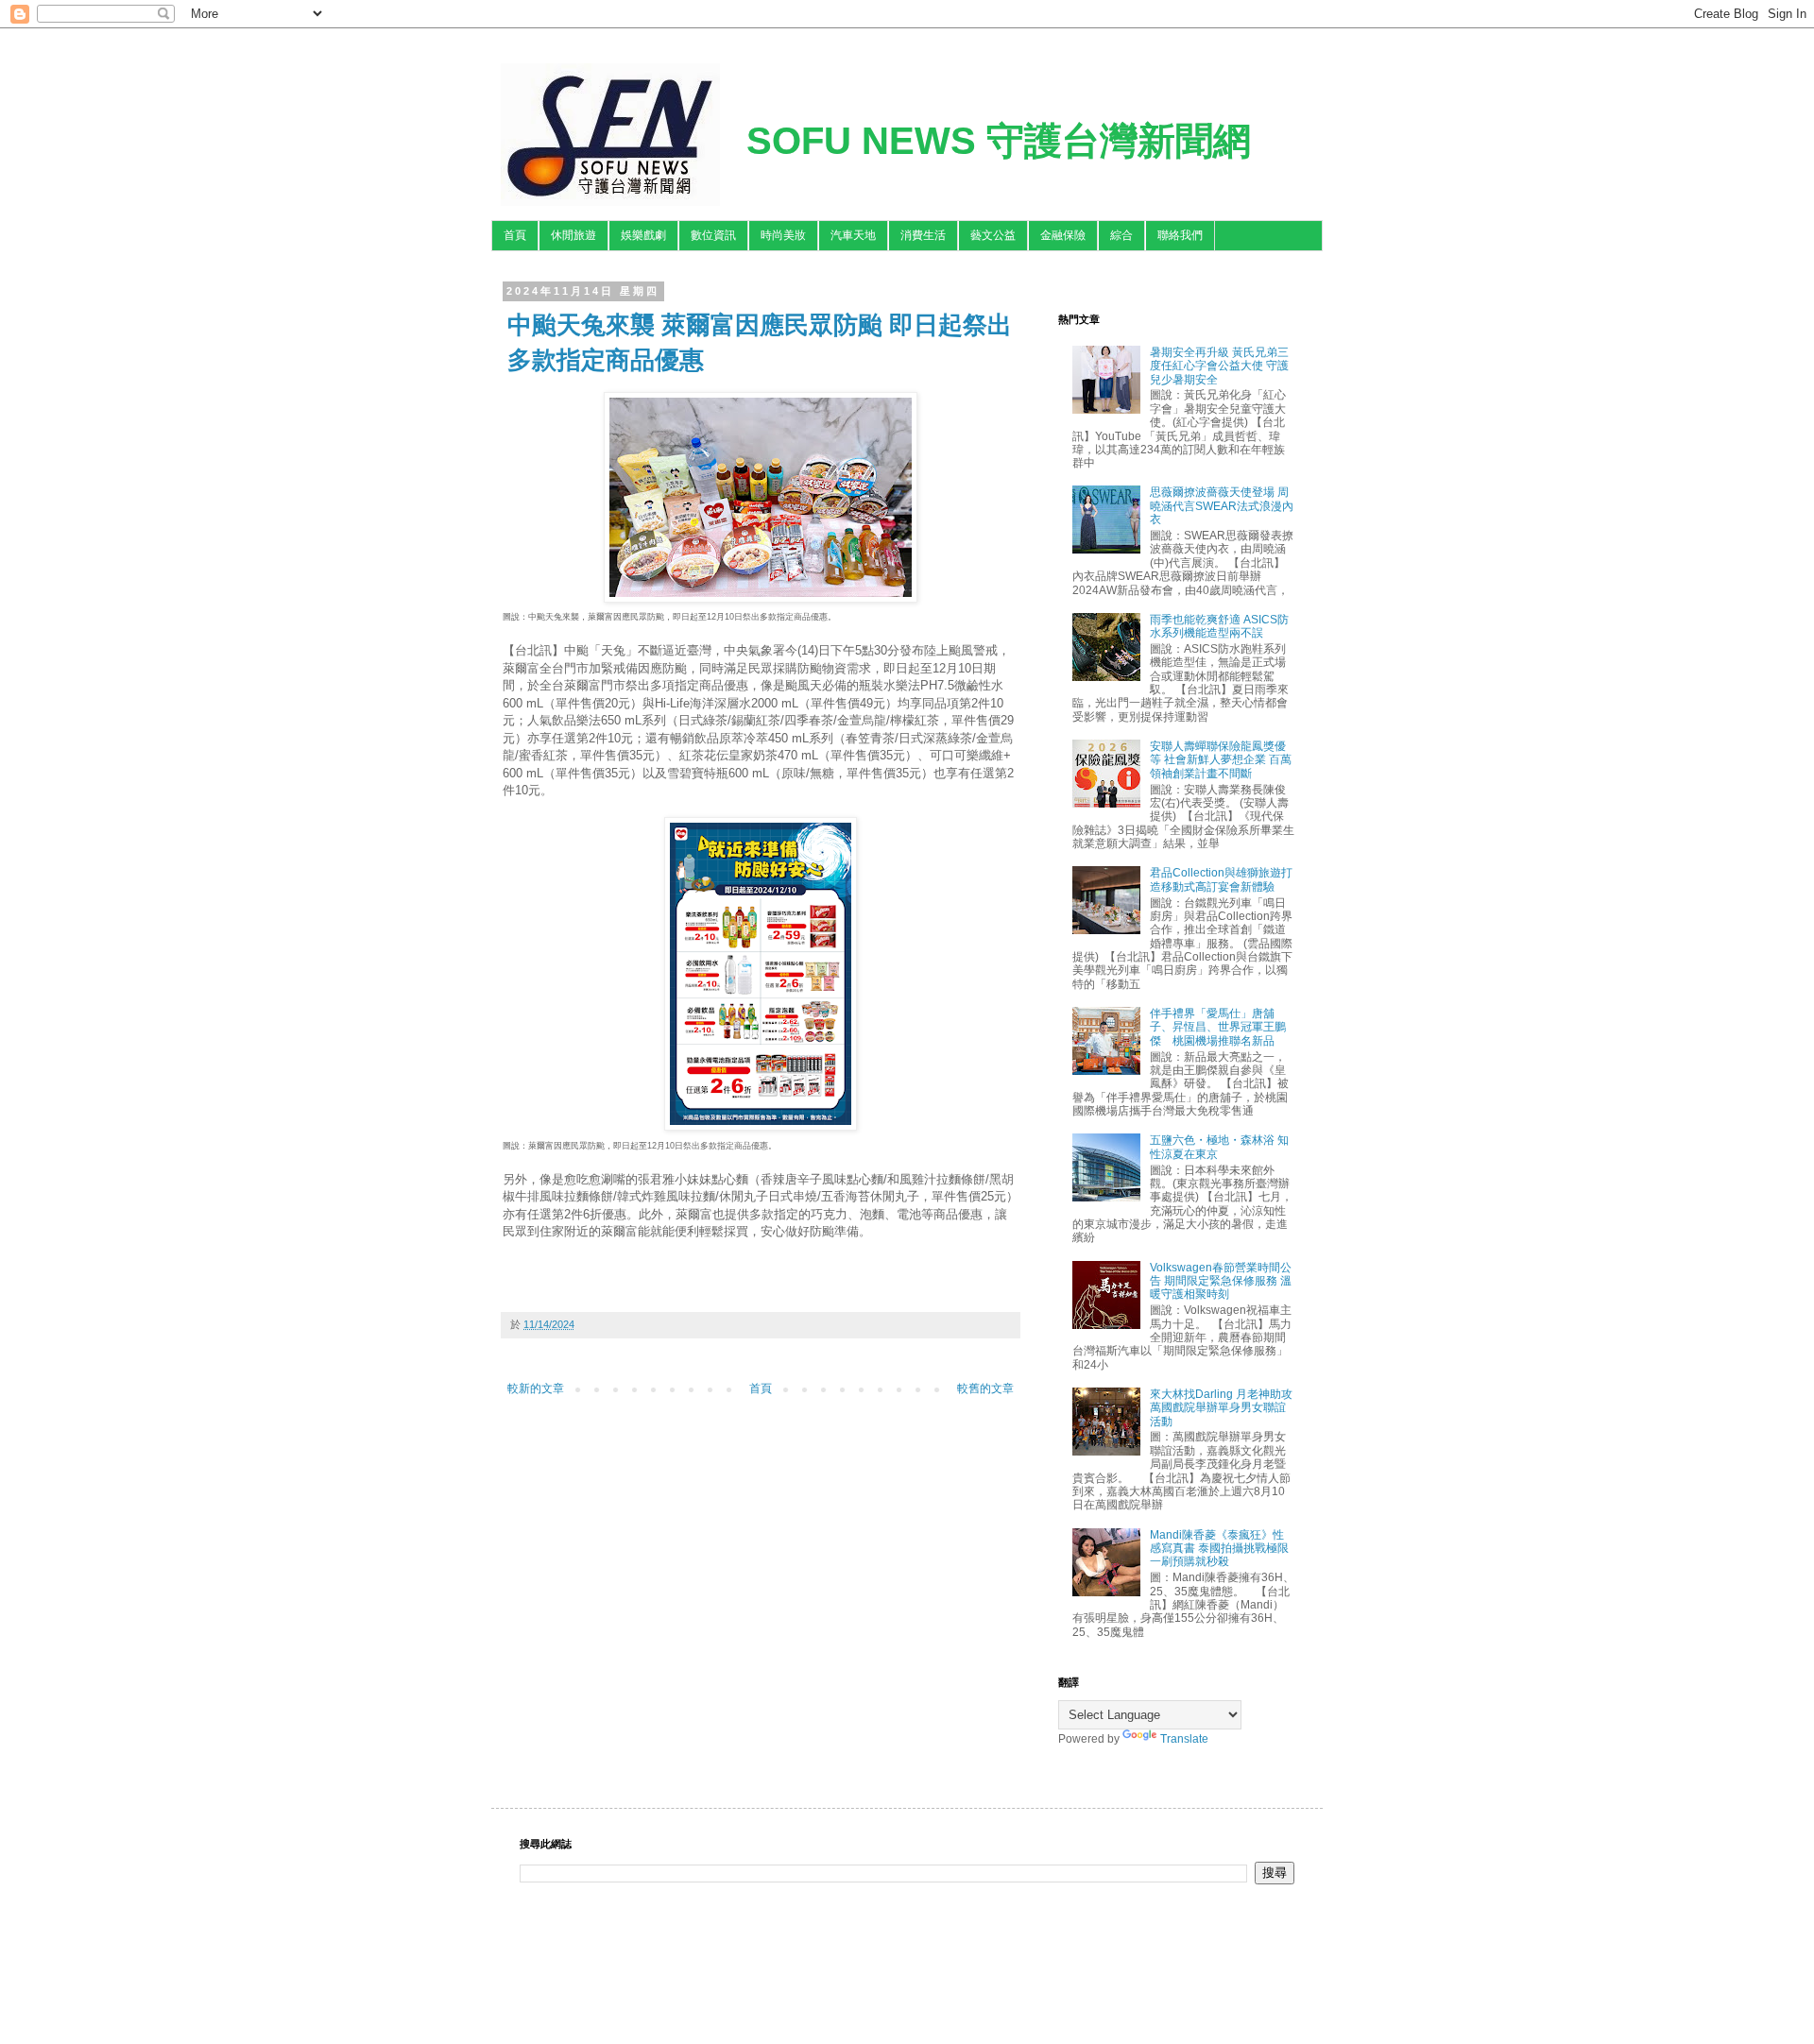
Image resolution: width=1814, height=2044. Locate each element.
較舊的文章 (985, 1388)
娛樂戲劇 (643, 235)
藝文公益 (993, 235)
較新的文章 (536, 1388)
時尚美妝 (783, 235)
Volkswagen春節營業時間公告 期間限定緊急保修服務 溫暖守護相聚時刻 (1221, 1281)
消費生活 (923, 235)
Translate (1184, 1739)
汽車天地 (853, 235)
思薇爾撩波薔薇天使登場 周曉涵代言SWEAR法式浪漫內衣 (1222, 506)
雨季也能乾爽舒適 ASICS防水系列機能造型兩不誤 (1219, 626)
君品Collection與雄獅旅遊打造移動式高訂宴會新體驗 (1221, 879)
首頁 (515, 235)
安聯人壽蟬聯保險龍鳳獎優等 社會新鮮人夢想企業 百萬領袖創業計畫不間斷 (1221, 760)
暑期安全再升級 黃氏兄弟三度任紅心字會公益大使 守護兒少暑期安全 (1219, 366)
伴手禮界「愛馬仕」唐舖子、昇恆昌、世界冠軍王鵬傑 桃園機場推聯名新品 (1218, 1027)
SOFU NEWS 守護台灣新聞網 (999, 141)
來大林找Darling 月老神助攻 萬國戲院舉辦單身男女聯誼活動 (1221, 1408)
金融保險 (1063, 235)
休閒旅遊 (573, 235)
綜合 (1121, 235)
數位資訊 (713, 235)
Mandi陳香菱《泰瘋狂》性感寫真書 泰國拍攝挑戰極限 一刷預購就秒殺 (1219, 1549)
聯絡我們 (1180, 235)
